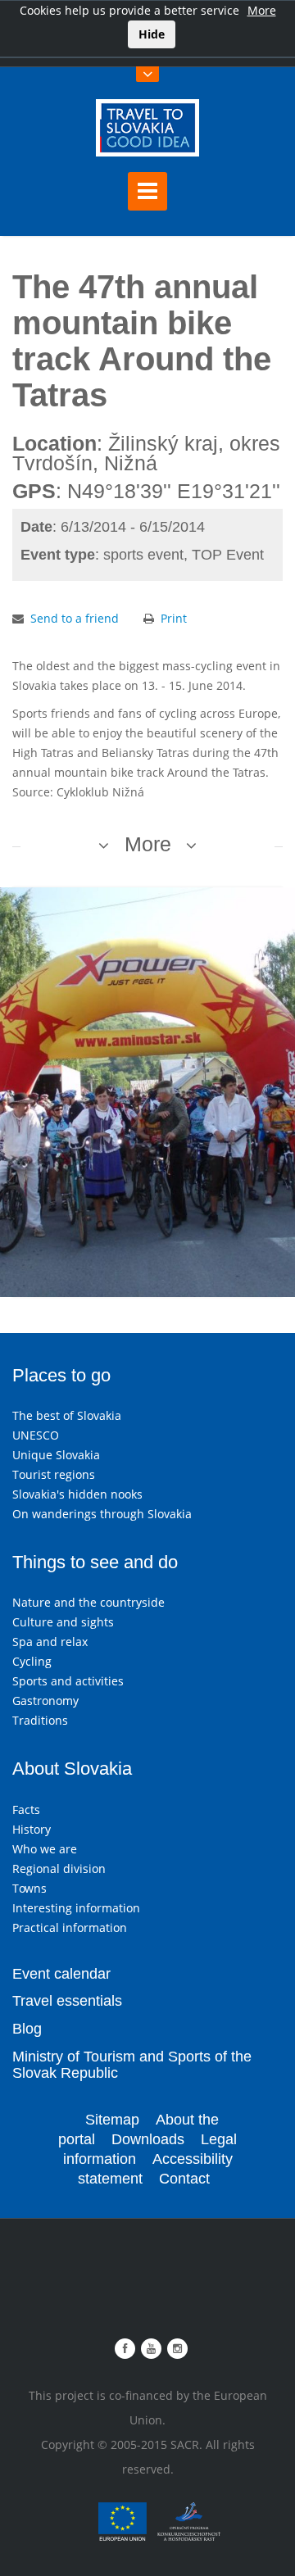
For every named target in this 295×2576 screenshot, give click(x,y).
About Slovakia (72, 1769)
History (32, 1829)
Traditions (40, 1720)
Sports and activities (68, 1681)
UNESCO (36, 1435)
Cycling (32, 1661)
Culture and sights (63, 1622)
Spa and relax (50, 1642)
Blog (27, 2029)
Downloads (148, 2139)
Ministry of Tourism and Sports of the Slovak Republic (132, 2065)
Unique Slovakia (56, 1455)
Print (174, 618)
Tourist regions (54, 1474)
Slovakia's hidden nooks (77, 1494)
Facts (26, 1810)
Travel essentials (67, 2001)
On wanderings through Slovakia (102, 1514)
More (262, 10)
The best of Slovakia (67, 1415)
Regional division (59, 1869)
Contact (184, 2179)
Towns (29, 1888)
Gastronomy (45, 1701)
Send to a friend (75, 618)
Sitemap (112, 2120)
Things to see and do (95, 1562)
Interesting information (76, 1908)
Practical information (70, 1927)
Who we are (45, 1849)
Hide (152, 34)
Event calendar (61, 1974)
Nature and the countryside (88, 1602)
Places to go (61, 1375)
